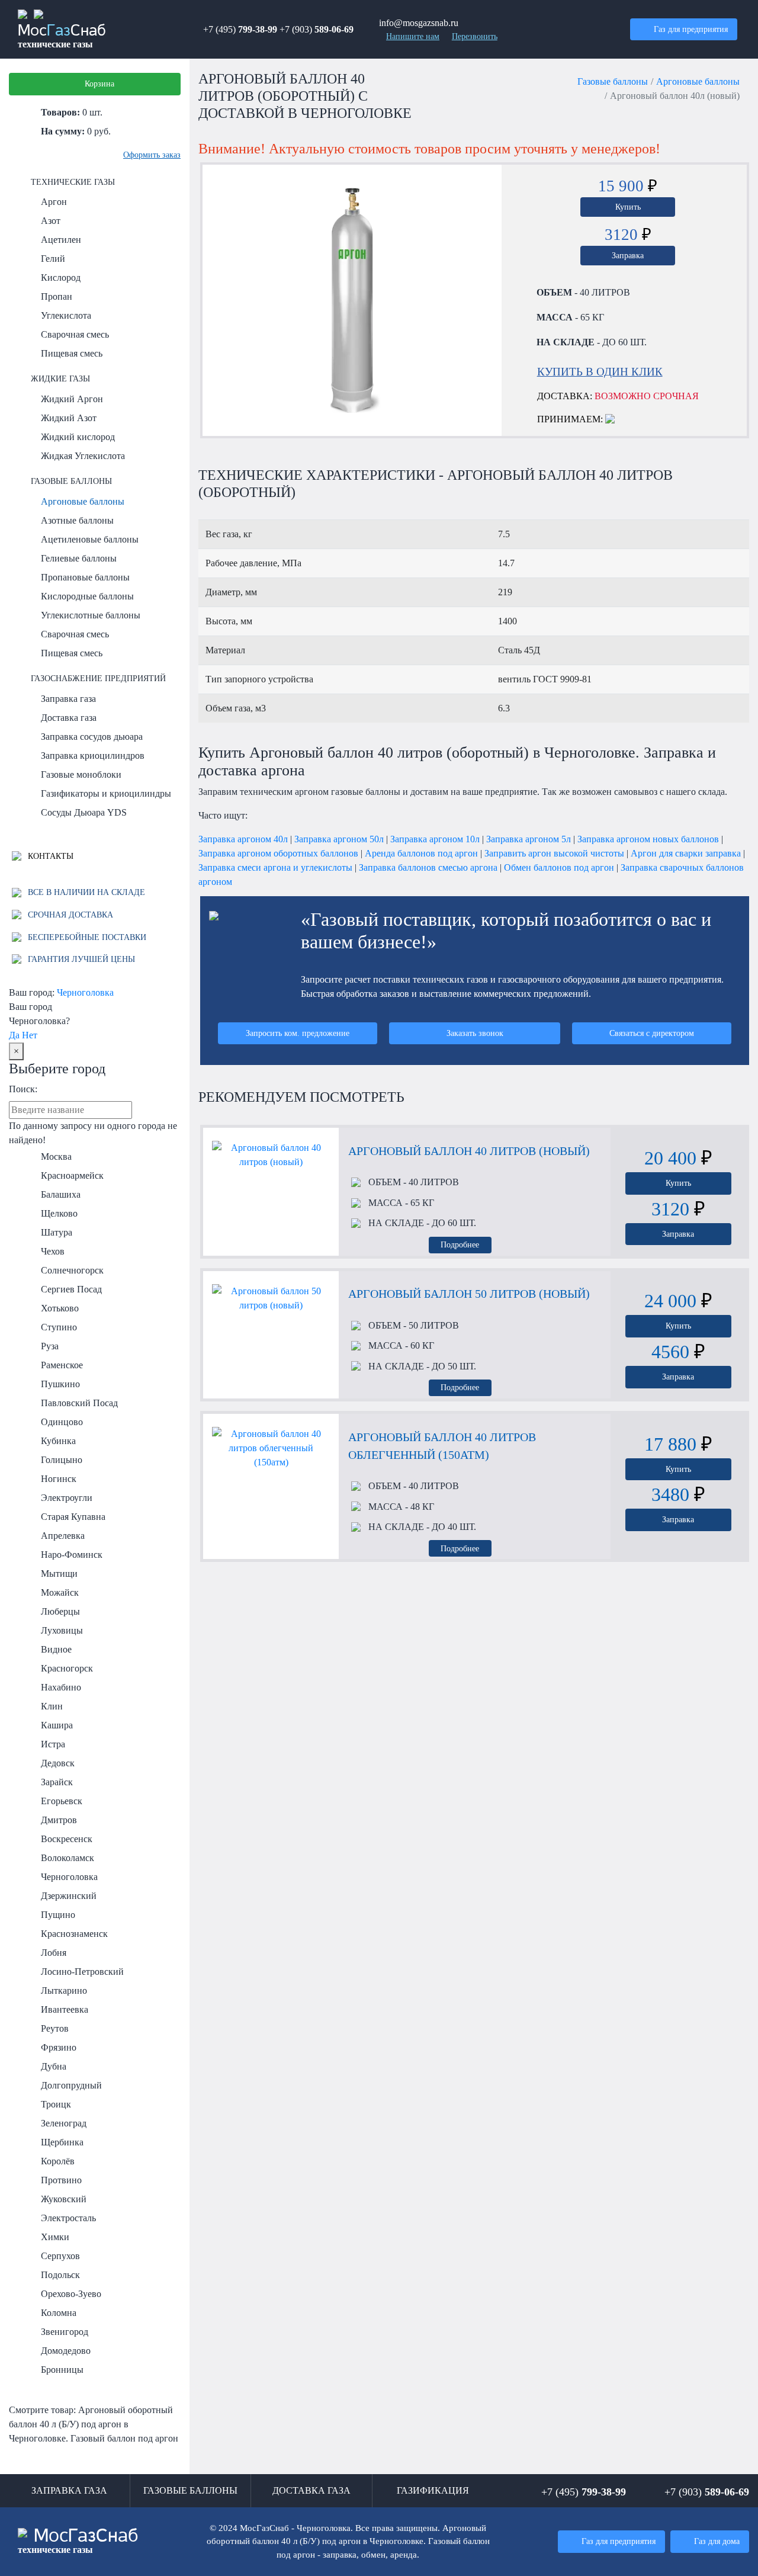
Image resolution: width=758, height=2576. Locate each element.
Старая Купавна (73, 1517)
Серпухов (60, 2256)
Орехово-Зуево (71, 2294)
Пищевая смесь (72, 353)
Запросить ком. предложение (298, 1033)
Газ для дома (717, 2541)
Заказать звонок (475, 1033)
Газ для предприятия (691, 29)
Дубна (54, 2066)
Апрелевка (63, 1536)
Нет (30, 1035)
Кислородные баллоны (87, 596)
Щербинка (62, 2142)
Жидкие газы (60, 378)
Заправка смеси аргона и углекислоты (275, 867)
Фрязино (59, 2047)
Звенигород (65, 2332)
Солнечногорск (72, 1270)
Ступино (59, 1327)
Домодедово (66, 2351)
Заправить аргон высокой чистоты (554, 853)
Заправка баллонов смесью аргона (428, 867)
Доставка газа (69, 718)
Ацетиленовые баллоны (90, 539)
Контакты (49, 856)
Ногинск (59, 1479)
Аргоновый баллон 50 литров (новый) (469, 1294)
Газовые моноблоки (81, 774)
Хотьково (60, 1308)
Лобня (54, 1953)
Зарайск (57, 1782)
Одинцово (62, 1422)
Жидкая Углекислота (83, 456)
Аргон (54, 202)
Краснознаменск (74, 1934)
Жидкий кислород (78, 437)
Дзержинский (69, 1896)
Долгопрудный (71, 2085)
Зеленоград (64, 2123)
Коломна (59, 2313)
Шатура (57, 1232)
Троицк (56, 2104)
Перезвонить (475, 36)
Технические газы (73, 182)
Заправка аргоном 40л (243, 839)
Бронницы (62, 2370)
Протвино (61, 2180)
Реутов (55, 2028)
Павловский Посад (79, 1403)
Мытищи (59, 1573)
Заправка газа (68, 699)
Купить (628, 207)
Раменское (62, 1365)
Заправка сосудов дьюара (92, 737)
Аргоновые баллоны (83, 501)
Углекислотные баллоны (91, 615)
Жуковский (64, 2199)
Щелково (59, 1213)
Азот (51, 221)
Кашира (57, 1725)
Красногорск (67, 1668)
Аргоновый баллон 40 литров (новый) (469, 1151)
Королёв (58, 2161)
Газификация (433, 2490)
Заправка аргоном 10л (435, 839)
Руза (50, 1346)
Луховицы (62, 1630)
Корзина (99, 84)
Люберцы (60, 1611)
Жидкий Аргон (72, 399)
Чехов (53, 1251)
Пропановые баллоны (85, 577)
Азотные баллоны (77, 520)
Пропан (57, 296)
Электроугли (67, 1498)
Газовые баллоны (71, 481)
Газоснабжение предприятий (98, 678)
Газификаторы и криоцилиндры (106, 793)
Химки (55, 2237)
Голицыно (62, 1460)
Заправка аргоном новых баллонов (648, 839)
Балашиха (61, 1194)
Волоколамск (68, 1858)
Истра (53, 1744)
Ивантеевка (65, 2009)
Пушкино (60, 1384)
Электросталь (68, 2218)
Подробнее (460, 1244)
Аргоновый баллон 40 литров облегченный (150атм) (442, 1446)
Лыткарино (64, 1990)
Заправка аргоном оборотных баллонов (278, 853)
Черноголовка (85, 992)
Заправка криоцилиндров (93, 756)
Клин (52, 1706)
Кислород (61, 278)
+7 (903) (317, 29)
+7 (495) (240, 29)
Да (14, 1035)
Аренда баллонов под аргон (421, 853)
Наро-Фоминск (72, 1555)
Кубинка (58, 1441)
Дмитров (59, 1820)
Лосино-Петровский (82, 1972)
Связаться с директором (652, 1033)
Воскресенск (67, 1839)
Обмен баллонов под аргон (559, 867)
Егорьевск (62, 1801)
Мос (78, 2541)
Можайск (60, 1592)
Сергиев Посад (71, 1289)
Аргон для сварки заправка (686, 853)
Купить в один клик (600, 372)
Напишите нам (413, 36)
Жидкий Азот (69, 418)
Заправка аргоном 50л (339, 839)
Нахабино (61, 1687)
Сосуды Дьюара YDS (84, 812)
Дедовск (58, 1763)
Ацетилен (61, 240)
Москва (56, 1157)
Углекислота (66, 315)
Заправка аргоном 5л (529, 839)
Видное (56, 1649)
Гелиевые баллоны (79, 558)
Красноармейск (72, 1175)
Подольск (60, 2275)
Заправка (628, 255)
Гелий (53, 259)
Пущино (58, 1915)
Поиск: (23, 1089)
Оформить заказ (152, 155)
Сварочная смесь (75, 334)
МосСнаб (62, 37)
